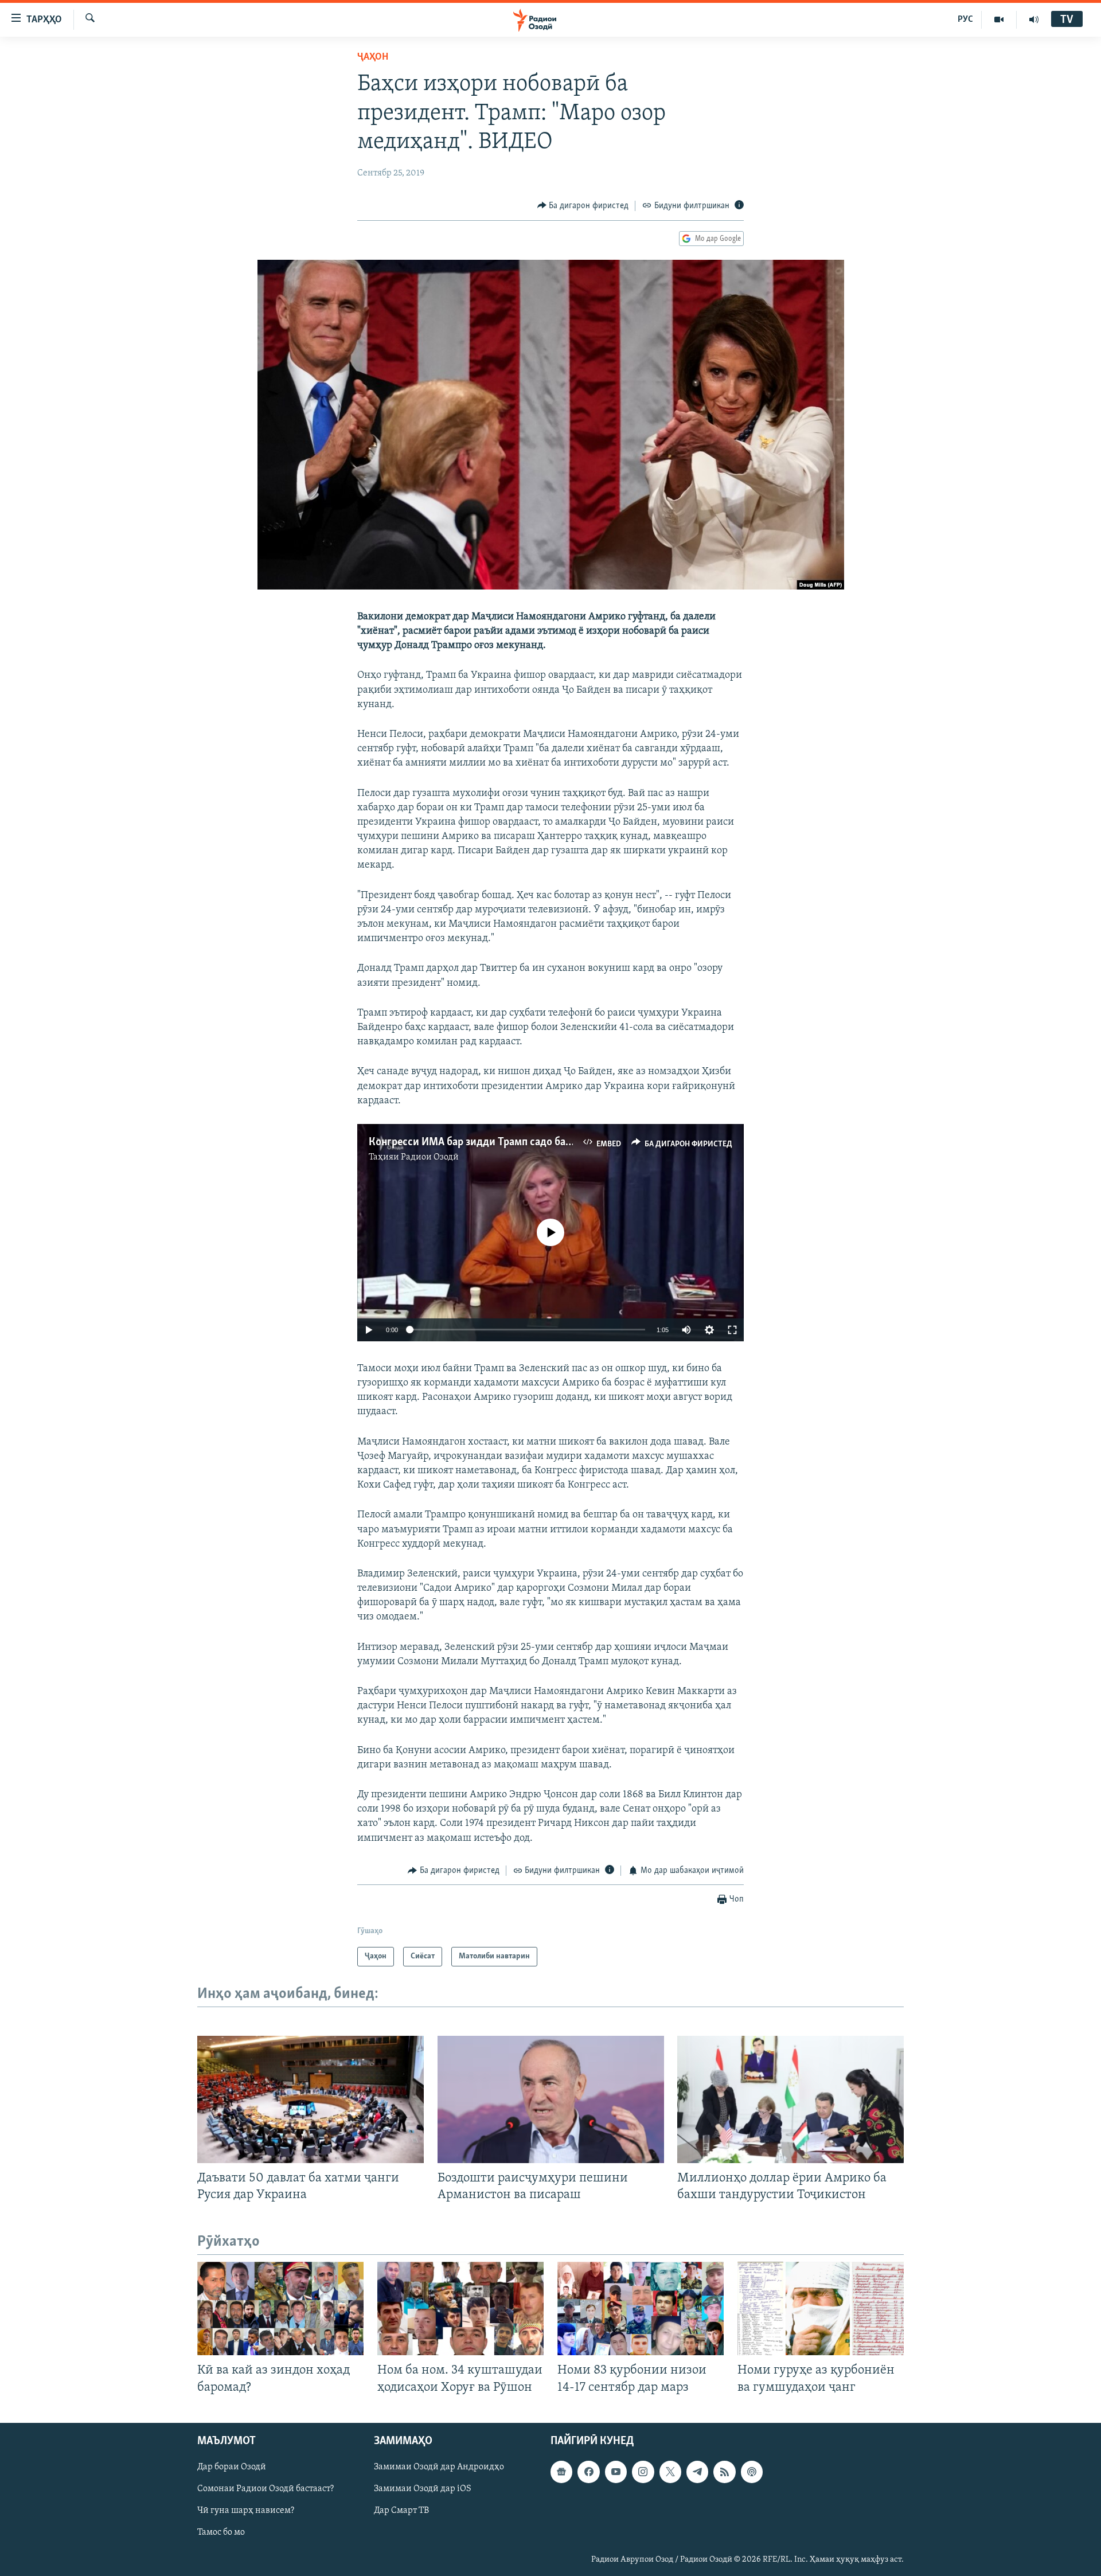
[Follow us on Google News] (561, 2472)
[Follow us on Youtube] (616, 2472)
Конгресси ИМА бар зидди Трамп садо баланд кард (491, 1142)
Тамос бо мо (221, 2532)
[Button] (583, 206)
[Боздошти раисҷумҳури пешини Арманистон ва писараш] (551, 2099)
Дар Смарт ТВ (401, 2511)
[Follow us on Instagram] (643, 2472)
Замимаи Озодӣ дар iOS (423, 2489)
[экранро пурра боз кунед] (732, 1330)
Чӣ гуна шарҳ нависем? (246, 2511)
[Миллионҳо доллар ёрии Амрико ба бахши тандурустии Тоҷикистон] (790, 2099)
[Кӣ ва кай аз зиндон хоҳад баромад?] (280, 2308)
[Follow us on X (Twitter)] (670, 2472)
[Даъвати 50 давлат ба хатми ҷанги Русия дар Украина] (311, 2099)
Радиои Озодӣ (430, 1157)
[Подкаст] (752, 2472)
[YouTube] (999, 19)
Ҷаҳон (373, 57)
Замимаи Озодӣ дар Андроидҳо (439, 2467)
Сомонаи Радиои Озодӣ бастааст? (266, 2489)
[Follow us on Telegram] (697, 2472)
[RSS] (724, 2472)
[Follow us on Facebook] (588, 2472)
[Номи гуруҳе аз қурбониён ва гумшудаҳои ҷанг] (821, 2308)
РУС (965, 19)
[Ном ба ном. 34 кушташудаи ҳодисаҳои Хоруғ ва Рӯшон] (460, 2308)
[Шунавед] (1034, 19)
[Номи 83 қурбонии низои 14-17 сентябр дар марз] (641, 2308)
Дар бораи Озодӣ (232, 2467)
